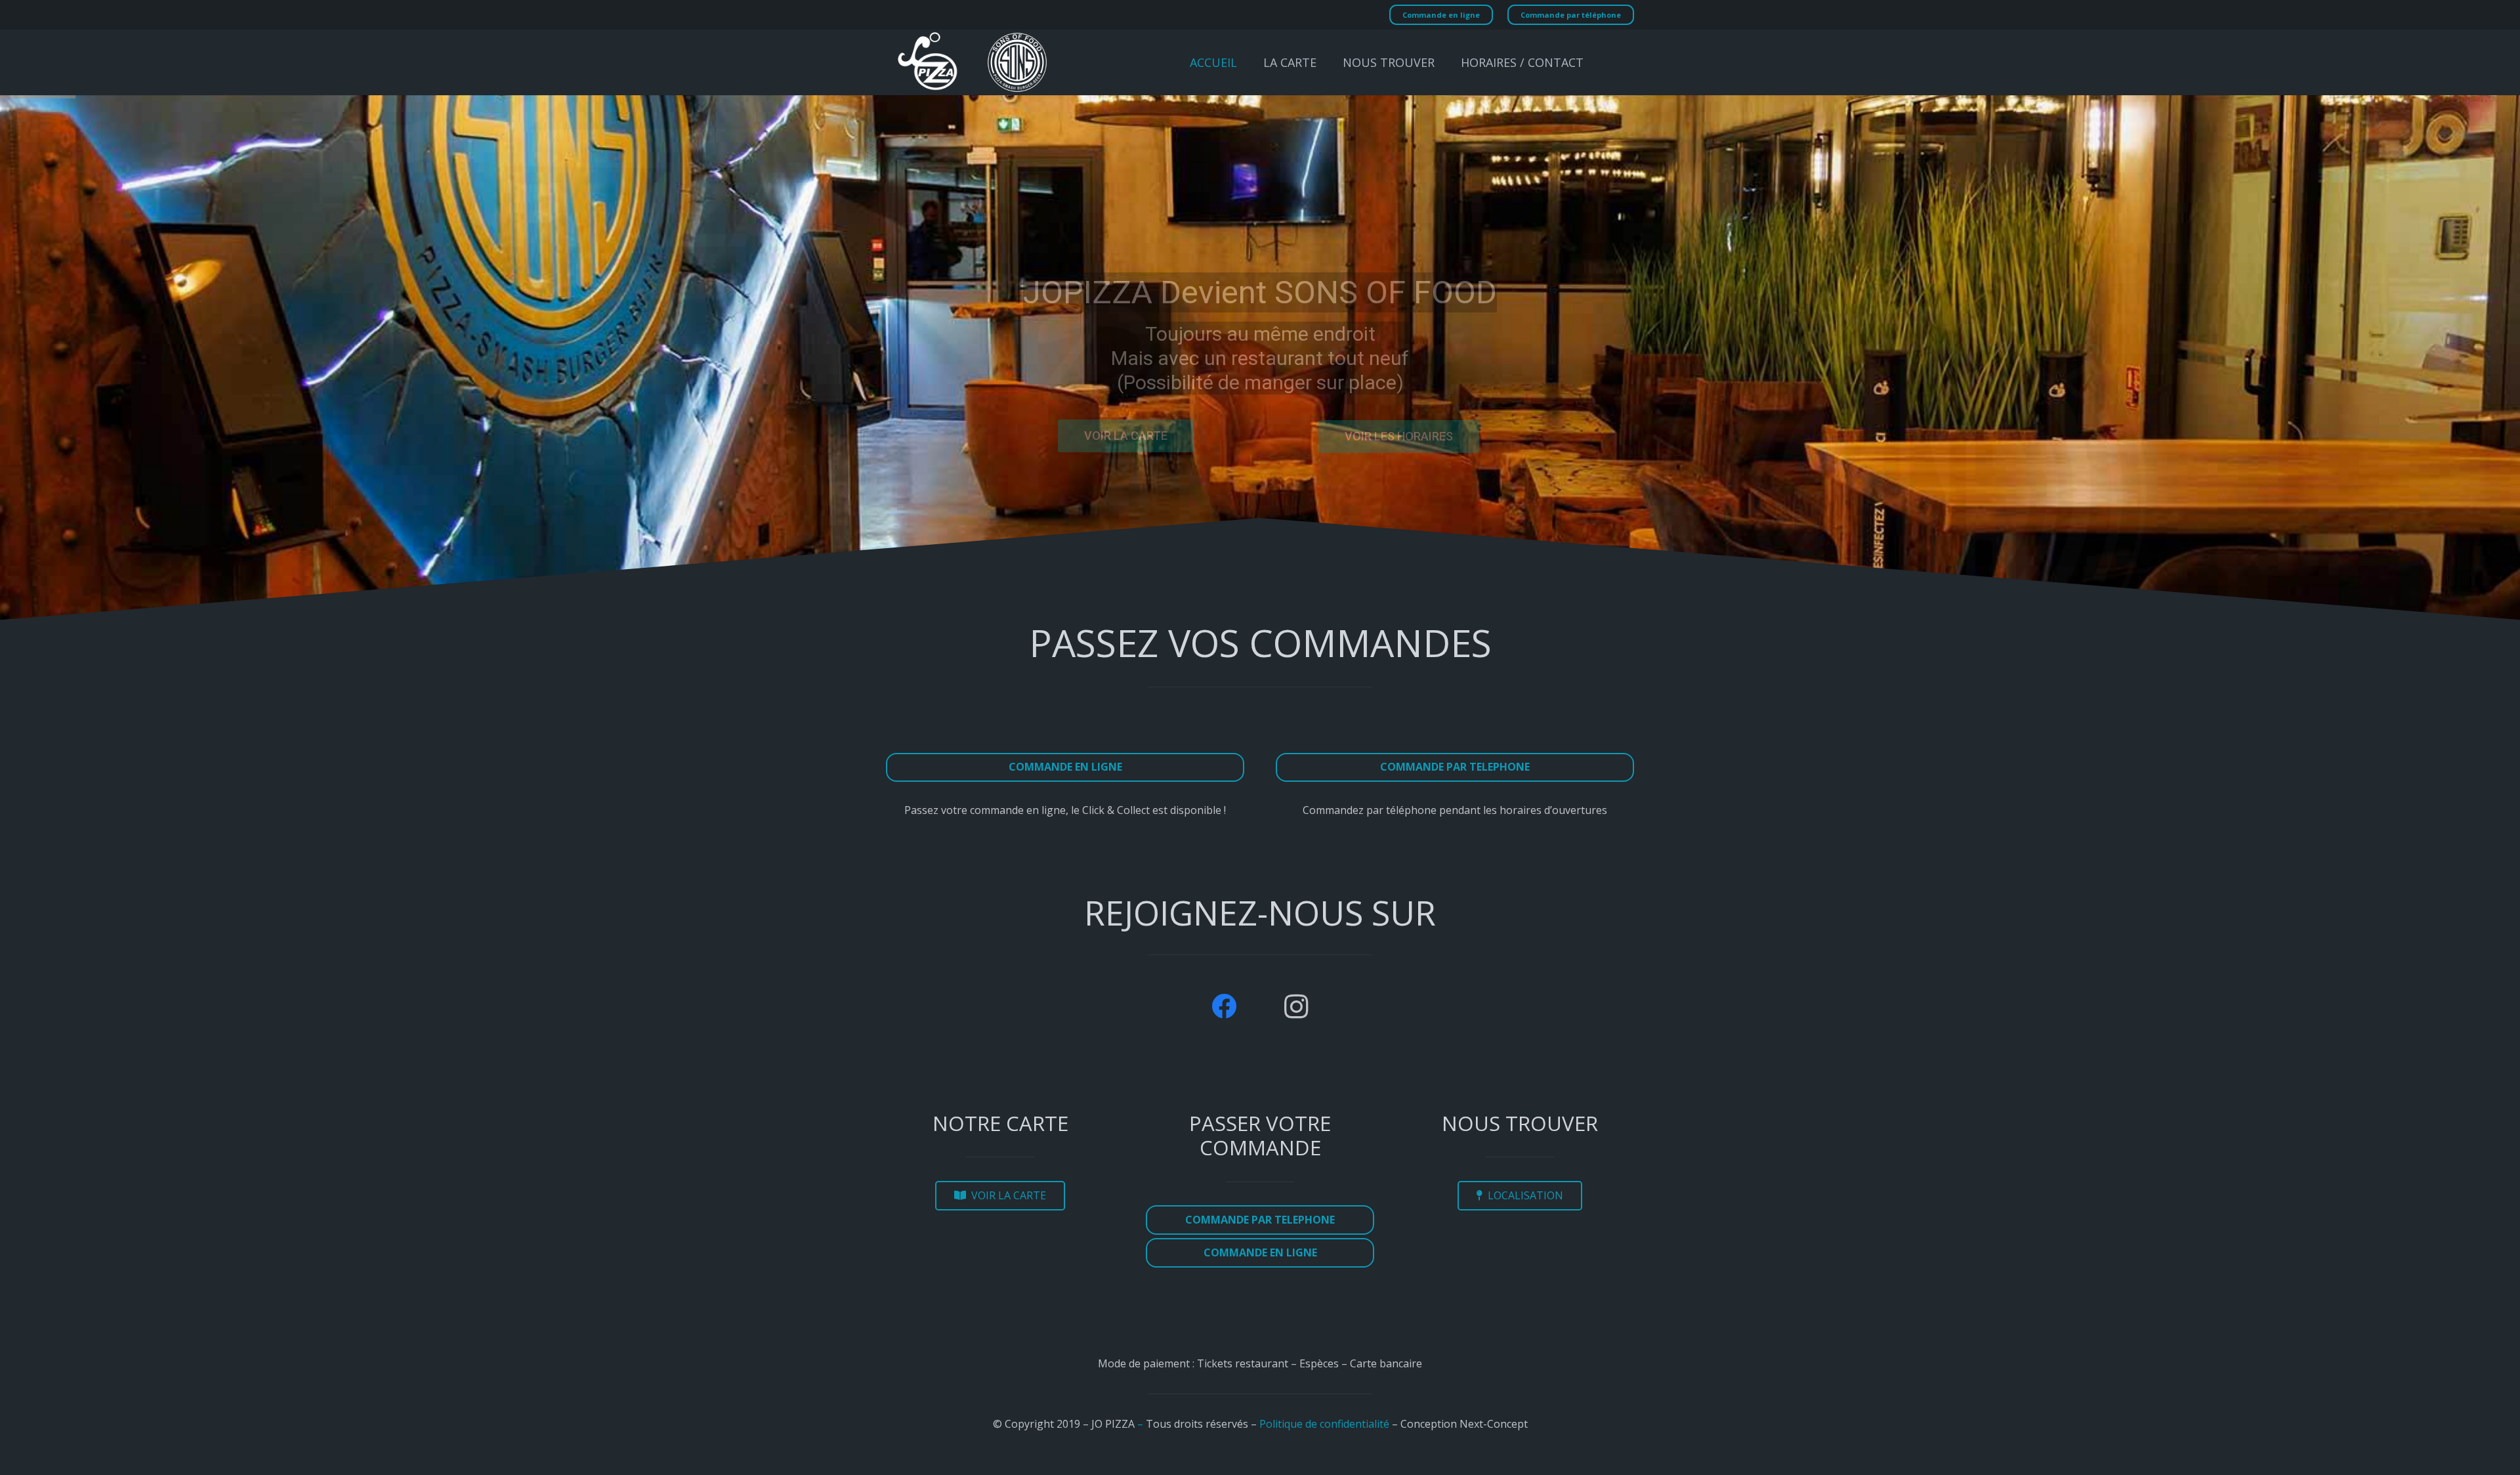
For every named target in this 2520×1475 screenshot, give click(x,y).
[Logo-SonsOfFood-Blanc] (1017, 62)
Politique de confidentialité (1324, 1424)
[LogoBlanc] (928, 62)
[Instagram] (1296, 1007)
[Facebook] (1224, 1007)
